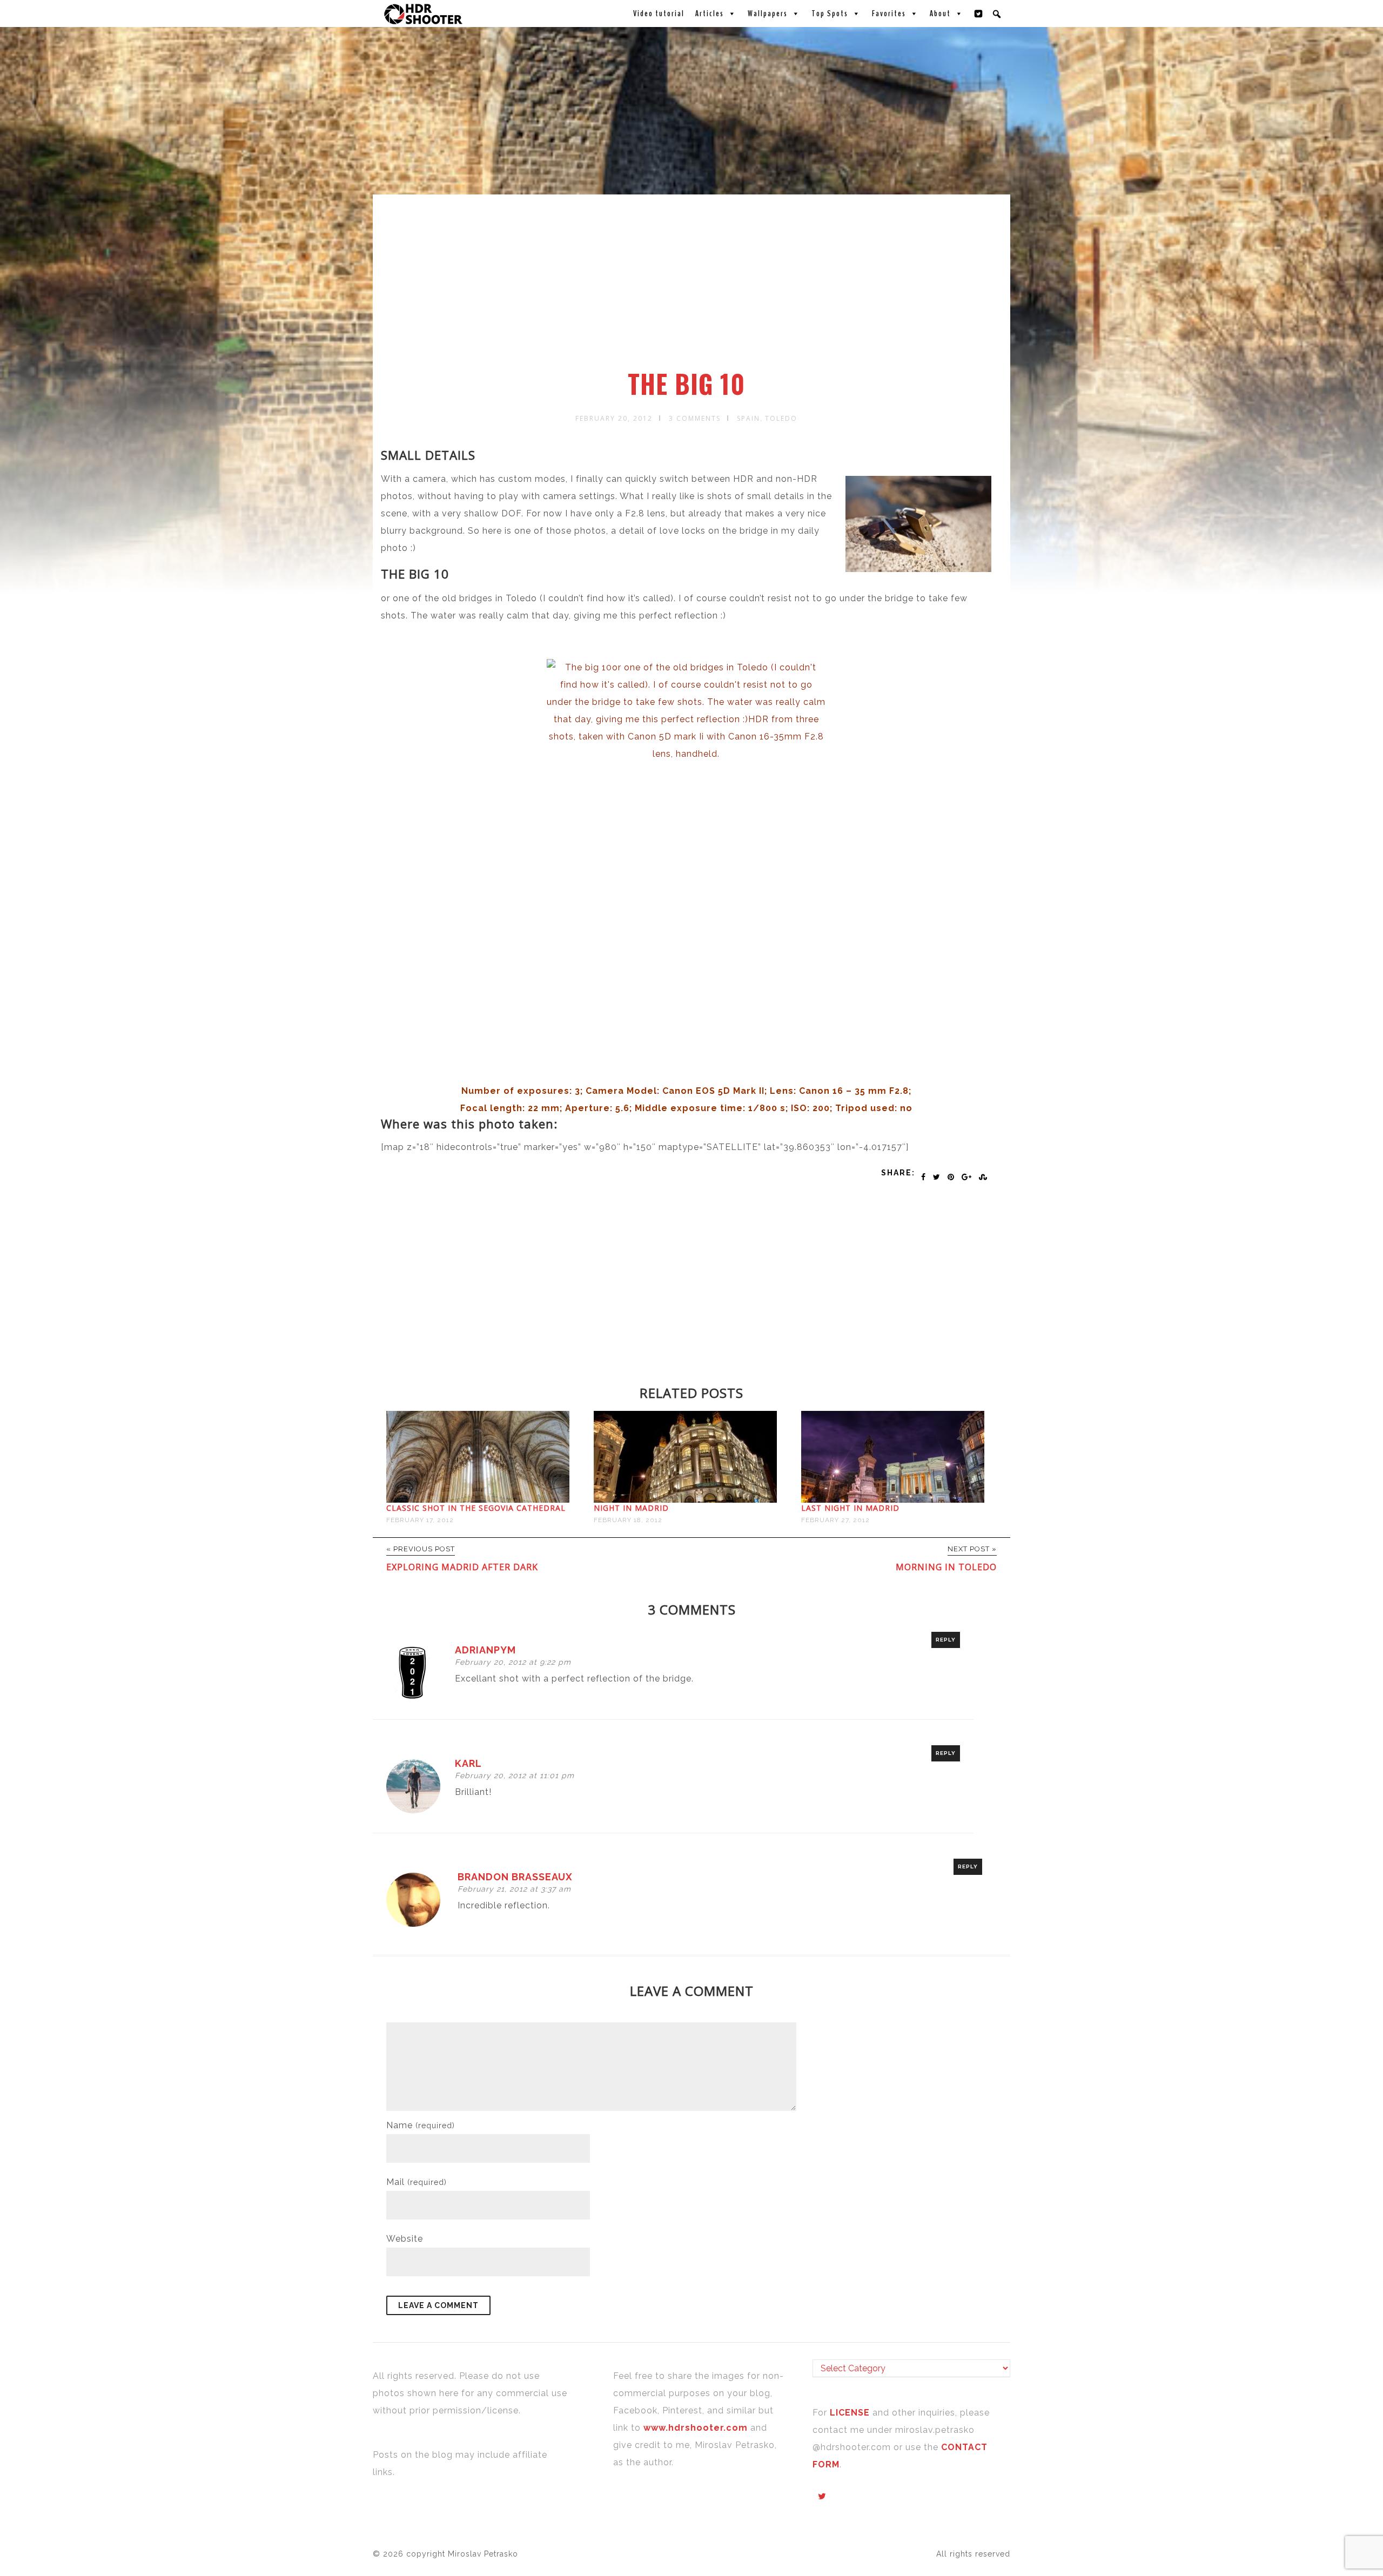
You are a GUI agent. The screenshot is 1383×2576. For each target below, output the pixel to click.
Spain (748, 418)
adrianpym (485, 1650)
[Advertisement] (693, 288)
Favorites (889, 14)
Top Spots (830, 14)
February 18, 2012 (628, 1520)
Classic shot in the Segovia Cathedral (476, 1508)
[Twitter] (979, 14)
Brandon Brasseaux (515, 1877)
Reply (946, 1640)
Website (405, 2239)
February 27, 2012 (835, 1520)
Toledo (781, 418)
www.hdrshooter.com (696, 2428)
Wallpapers (768, 14)
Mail (417, 2182)
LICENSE (851, 2413)
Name (421, 2125)
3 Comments (695, 418)
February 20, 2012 (614, 418)
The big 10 (686, 384)
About (940, 14)
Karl (468, 1763)
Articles (710, 14)
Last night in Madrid (850, 1508)
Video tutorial (659, 14)
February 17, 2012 (420, 1520)
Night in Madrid (631, 1508)
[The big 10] (686, 866)
